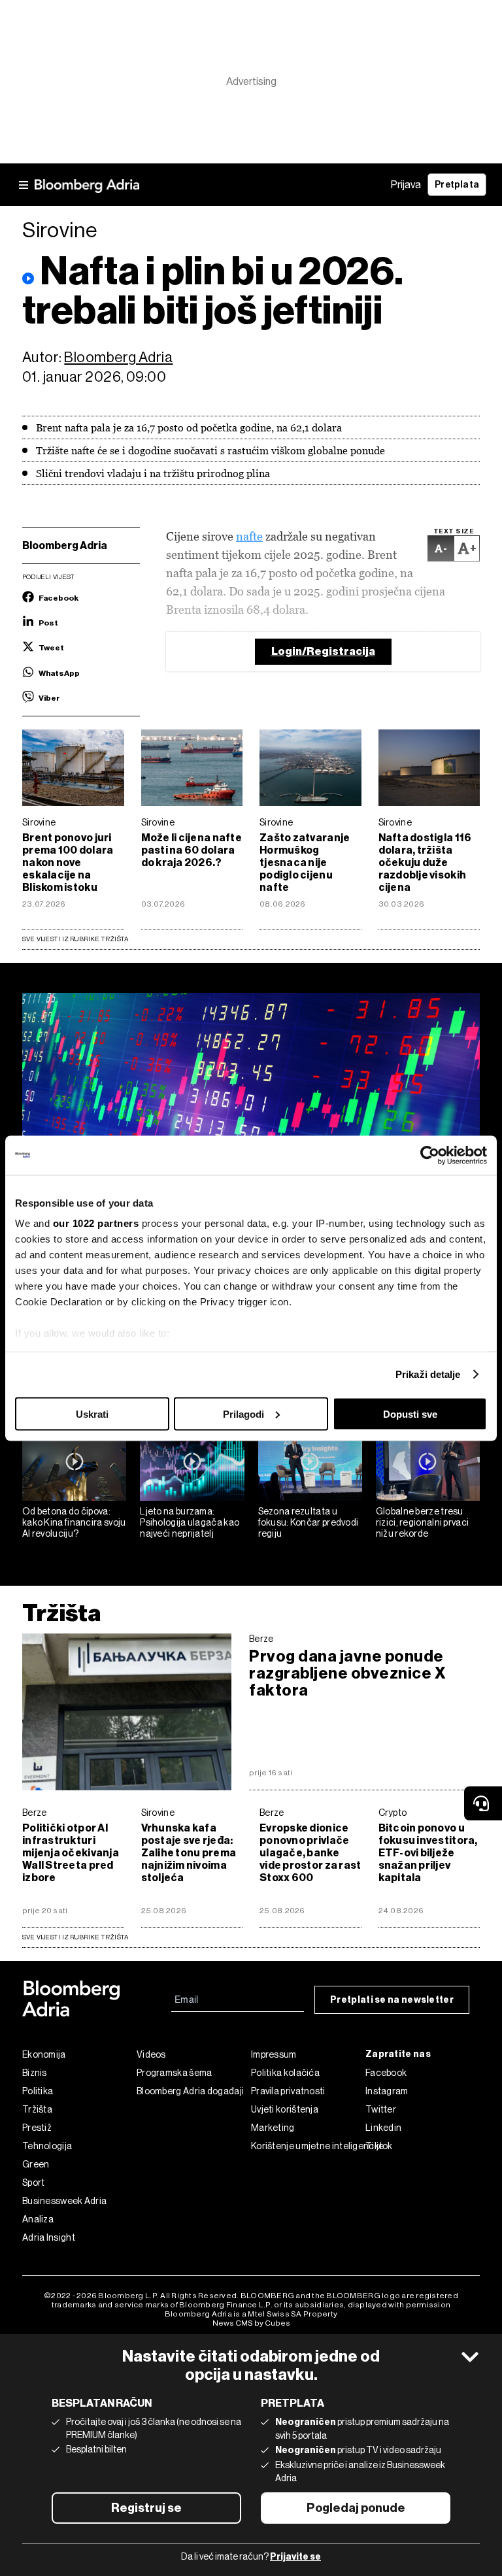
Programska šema (175, 2073)
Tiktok (379, 2146)
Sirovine (39, 822)
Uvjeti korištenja (285, 2109)
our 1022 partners (96, 1223)
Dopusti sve (410, 1413)
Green (36, 2164)
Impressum (274, 2054)
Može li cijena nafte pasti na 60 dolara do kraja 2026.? (192, 850)
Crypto (393, 1813)
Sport (34, 2183)
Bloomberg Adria (118, 357)
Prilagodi (243, 1413)
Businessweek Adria (64, 2201)
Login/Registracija (323, 651)
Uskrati (92, 1413)
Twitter (381, 2109)
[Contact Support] (483, 1803)
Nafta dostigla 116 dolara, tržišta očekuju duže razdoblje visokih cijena (425, 862)
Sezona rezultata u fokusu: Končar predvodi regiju (309, 1522)
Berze (261, 1639)
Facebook (386, 2073)
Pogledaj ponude (356, 2508)
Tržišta (62, 1613)
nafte (249, 536)
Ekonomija (44, 2054)
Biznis (35, 2073)
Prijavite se (295, 2557)
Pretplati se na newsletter (392, 2000)
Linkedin (383, 2128)
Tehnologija (47, 2146)
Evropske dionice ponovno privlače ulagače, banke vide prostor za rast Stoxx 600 (310, 1853)
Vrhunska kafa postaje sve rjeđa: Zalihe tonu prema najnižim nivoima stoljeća (189, 1853)
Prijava (406, 185)
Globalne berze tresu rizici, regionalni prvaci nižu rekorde (423, 1522)
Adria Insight (49, 2237)
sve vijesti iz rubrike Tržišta (75, 1937)
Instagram (387, 2091)
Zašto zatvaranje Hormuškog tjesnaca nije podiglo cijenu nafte (305, 862)
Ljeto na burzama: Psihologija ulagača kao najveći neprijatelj (190, 1522)
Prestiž (37, 2128)
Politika (38, 2091)
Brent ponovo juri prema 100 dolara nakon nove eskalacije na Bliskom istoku (68, 862)
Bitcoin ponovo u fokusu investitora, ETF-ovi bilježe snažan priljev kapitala (428, 1853)
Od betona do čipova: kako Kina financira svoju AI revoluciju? (74, 1522)
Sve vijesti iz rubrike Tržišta (75, 939)
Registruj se (146, 2508)
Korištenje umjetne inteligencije (308, 2146)
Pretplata (457, 185)
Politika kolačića (285, 2073)
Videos (151, 2054)
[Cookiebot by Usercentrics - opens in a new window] (430, 1155)
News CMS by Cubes (251, 2323)
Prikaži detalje (428, 1374)
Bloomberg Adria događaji (190, 2091)
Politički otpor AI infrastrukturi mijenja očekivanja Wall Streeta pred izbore (71, 1853)
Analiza (38, 2219)
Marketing (273, 2128)
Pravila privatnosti (288, 2091)
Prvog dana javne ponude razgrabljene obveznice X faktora (347, 1673)
